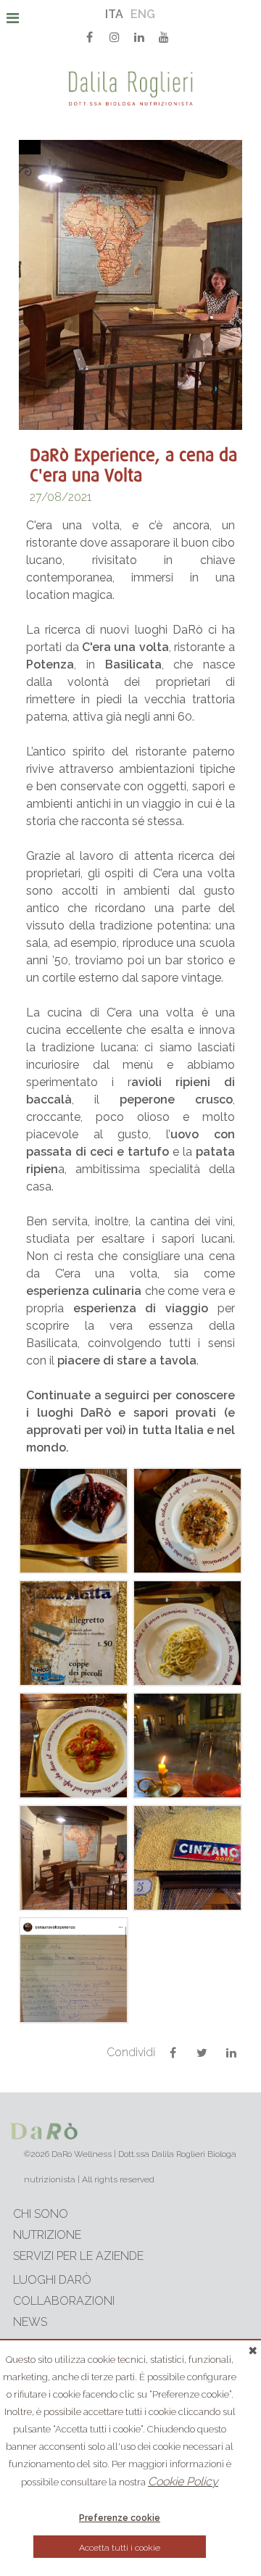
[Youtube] (164, 36)
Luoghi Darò (52, 2280)
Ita (114, 14)
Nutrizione (47, 2235)
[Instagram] (115, 36)
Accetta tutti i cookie (120, 2548)
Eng (143, 14)
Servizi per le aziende (78, 2256)
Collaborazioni (64, 2301)
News (30, 2322)
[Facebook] (90, 36)
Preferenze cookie (120, 2518)
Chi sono (41, 2214)
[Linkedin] (139, 36)
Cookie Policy (183, 2481)
